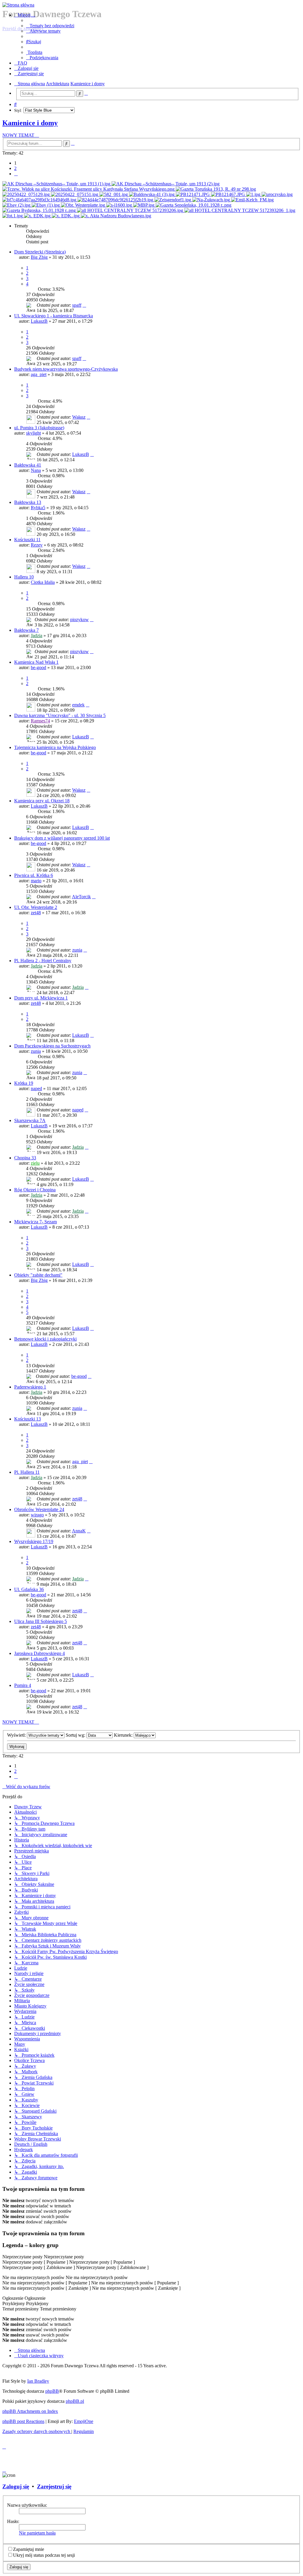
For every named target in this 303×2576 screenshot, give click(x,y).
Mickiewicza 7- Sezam (36, 1222)
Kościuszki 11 (27, 540)
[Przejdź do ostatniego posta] (84, 305)
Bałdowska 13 (28, 502)
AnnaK (79, 1531)
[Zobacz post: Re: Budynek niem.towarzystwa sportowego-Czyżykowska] (27, 194)
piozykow (79, 620)
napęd (36, 1088)
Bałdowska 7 (26, 630)
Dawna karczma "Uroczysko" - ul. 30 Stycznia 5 (60, 715)
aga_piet (39, 374)
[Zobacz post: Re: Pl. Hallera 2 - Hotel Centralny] (120, 205)
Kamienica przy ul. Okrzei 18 (42, 801)
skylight (33, 433)
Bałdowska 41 (28, 465)
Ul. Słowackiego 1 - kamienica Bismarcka (54, 316)
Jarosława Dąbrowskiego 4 (40, 1653)
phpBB (52, 2391)
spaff (77, 305)
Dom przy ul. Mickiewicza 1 (41, 998)
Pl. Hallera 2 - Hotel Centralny (43, 961)
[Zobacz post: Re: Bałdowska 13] (193, 194)
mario (36, 881)
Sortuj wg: (76, 1735)
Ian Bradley (38, 2381)
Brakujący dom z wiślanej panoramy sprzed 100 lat (62, 838)
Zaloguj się (16, 2486)
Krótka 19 (24, 1083)
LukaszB (39, 321)
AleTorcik (81, 897)
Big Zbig (39, 257)
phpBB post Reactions (23, 2421)
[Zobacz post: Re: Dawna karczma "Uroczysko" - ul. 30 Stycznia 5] (277, 194)
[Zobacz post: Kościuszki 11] (254, 194)
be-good (38, 667)
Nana (36, 470)
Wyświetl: (17, 1735)
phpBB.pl (75, 2401)
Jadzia (37, 635)
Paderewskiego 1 (30, 1387)
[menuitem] (50, 26)
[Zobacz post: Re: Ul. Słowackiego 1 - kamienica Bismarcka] (89, 189)
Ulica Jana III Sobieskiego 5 (41, 1621)
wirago (37, 1515)
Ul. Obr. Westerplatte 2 (36, 907)
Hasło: (13, 2521)
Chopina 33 (25, 1158)
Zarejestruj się (54, 2486)
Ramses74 (40, 721)
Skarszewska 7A (30, 1120)
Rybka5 (38, 508)
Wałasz (79, 417)
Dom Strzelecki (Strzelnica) (40, 252)
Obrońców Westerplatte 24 (39, 1509)
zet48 (36, 913)
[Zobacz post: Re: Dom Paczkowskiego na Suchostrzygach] (13, 216)
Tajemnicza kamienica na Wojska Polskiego (55, 747)
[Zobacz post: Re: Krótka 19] (38, 216)
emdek (78, 705)
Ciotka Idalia (43, 582)
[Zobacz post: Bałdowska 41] (152, 194)
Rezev (37, 545)
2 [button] (15, 168)
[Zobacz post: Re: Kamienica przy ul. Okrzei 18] (40, 200)
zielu (35, 1163)
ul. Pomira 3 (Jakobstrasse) (39, 428)
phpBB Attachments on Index (30, 2411)
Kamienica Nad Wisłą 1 (36, 662)
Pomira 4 (23, 1685)
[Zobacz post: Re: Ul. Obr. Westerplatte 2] (84, 205)
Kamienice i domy (30, 123)
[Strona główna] (151, 5)
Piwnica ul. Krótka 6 (34, 875)
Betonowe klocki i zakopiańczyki (45, 1339)
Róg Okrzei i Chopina (35, 1190)
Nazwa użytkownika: (27, 2505)
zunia (77, 950)
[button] (16, 174)
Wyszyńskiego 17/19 (34, 1541)
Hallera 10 (24, 577)
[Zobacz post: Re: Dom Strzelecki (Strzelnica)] (57, 184)
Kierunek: (124, 1735)
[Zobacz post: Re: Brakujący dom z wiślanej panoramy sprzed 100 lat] (173, 200)
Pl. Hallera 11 (27, 1472)
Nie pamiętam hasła (37, 2533)
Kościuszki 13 (28, 1419)
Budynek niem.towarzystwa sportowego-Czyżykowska (66, 369)
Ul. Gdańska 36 (29, 1589)
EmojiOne (84, 2421)
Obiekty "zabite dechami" (38, 1275)
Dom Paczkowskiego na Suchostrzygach (52, 1046)
